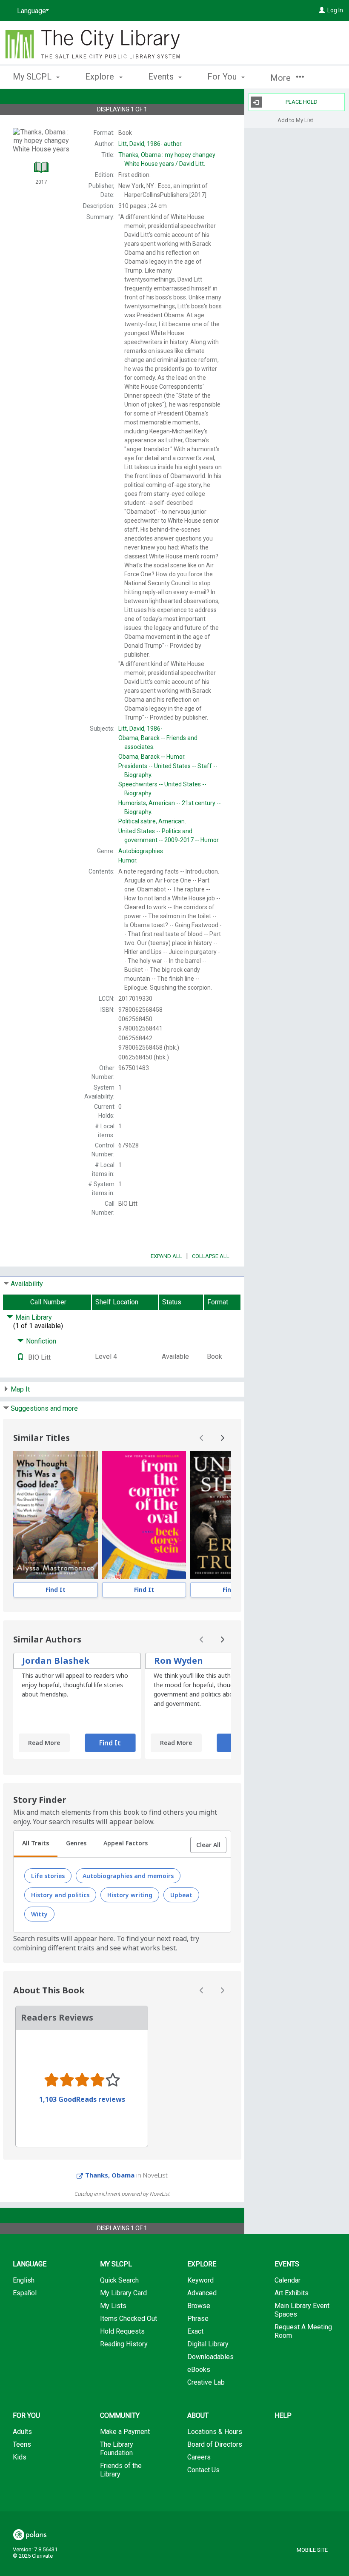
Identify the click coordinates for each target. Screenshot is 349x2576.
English (24, 2280)
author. (150, 144)
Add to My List (295, 120)
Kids (20, 2457)
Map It (20, 1389)
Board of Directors (215, 2444)
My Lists (113, 2306)
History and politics (60, 1895)
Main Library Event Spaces (302, 2310)
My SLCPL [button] (33, 77)
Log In (335, 10)
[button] (208, 1845)
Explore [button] (101, 77)
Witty (39, 1914)
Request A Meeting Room (303, 2331)
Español (25, 2293)
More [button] (282, 78)
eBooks (199, 2370)
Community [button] (120, 2415)
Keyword (200, 2280)
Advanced (202, 2293)
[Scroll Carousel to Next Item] (222, 1438)
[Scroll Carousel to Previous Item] (202, 1438)
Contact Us (203, 2470)
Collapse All (211, 1256)
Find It (56, 1590)
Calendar (287, 2280)
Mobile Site (312, 2550)
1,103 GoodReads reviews (82, 2099)
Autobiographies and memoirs (128, 1876)
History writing (130, 1895)
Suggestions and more (44, 1408)
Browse (199, 2306)
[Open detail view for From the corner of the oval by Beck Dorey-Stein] (144, 1515)
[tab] (36, 1844)
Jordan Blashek (56, 1661)
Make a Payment (125, 2432)
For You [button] (223, 77)
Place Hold (302, 102)
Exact (195, 2331)
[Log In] (322, 10)
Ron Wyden (179, 1661)
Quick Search (119, 2280)
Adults (22, 2432)
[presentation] (56, 1515)
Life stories (48, 1876)
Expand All (166, 1256)
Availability (27, 1284)
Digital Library (208, 2344)
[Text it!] (20, 1357)
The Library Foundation (117, 2449)
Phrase (198, 2318)
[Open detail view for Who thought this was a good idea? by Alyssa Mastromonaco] (56, 1515)
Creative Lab (206, 2382)
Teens (22, 2444)
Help (283, 2415)
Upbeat (181, 1895)
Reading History (124, 2344)
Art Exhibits (292, 2293)
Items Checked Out (129, 2318)
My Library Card (123, 2293)
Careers (199, 2457)
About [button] (198, 2415)
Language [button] (30, 2264)
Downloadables (210, 2357)
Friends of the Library (121, 2470)
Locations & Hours (215, 2432)
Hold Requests (122, 2331)
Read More (44, 1743)
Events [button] (162, 77)
